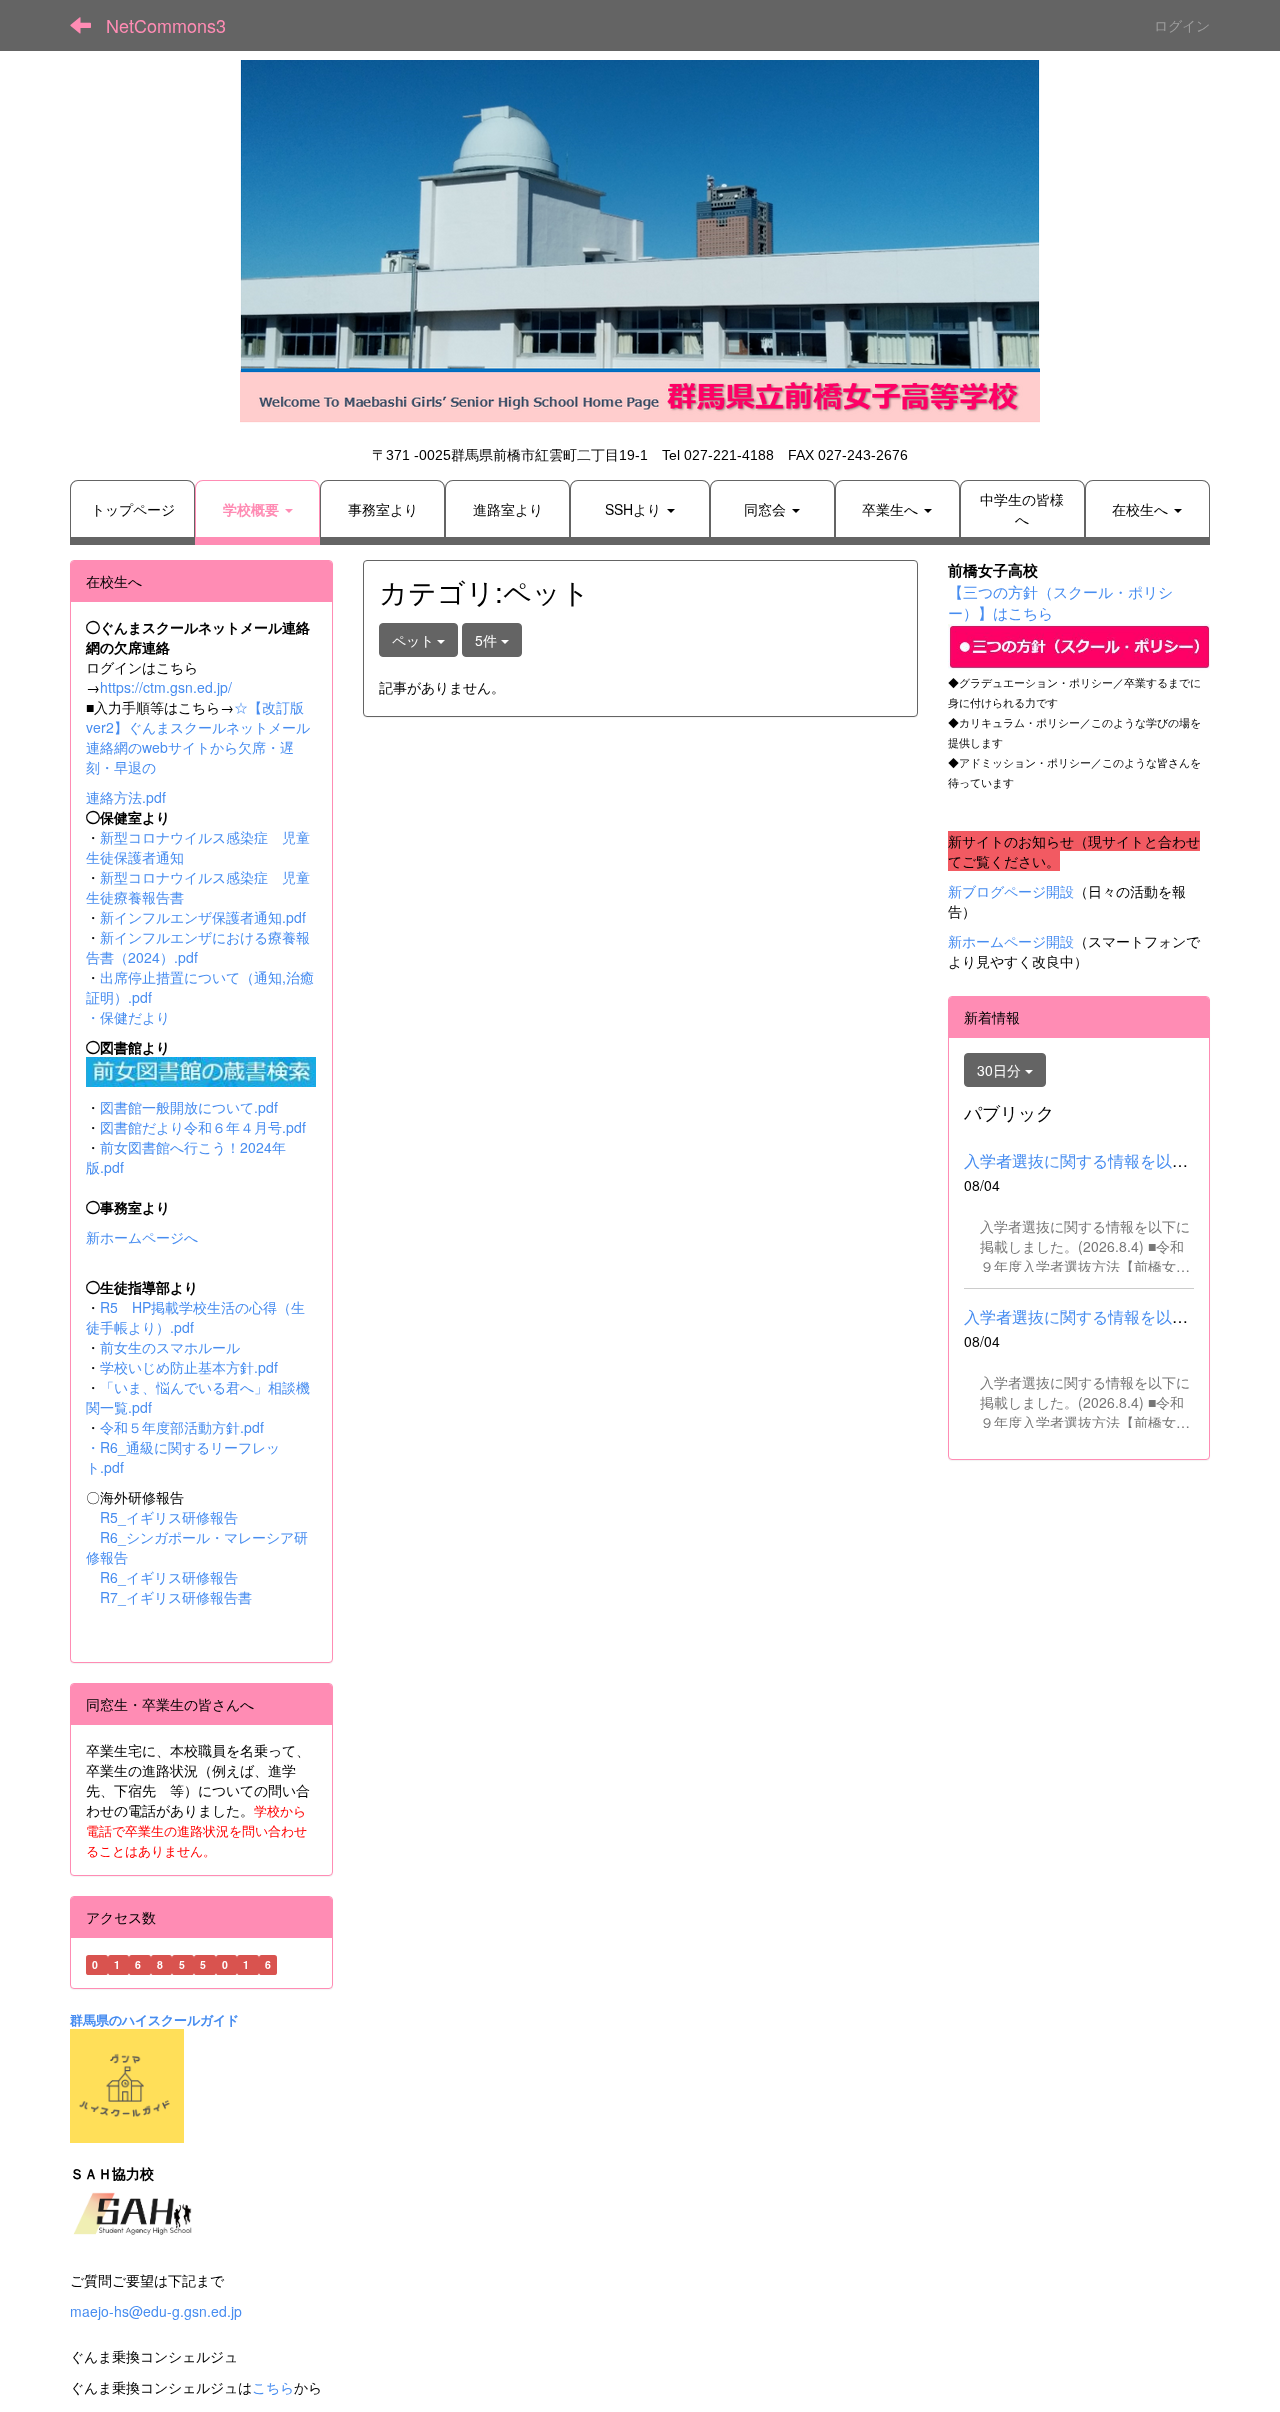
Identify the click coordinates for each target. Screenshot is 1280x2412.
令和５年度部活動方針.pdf (182, 1427)
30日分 (1001, 1070)
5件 (488, 640)
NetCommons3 (166, 25)
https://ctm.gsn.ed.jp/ (166, 687)
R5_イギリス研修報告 (176, 1517)
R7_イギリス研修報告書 (176, 1597)
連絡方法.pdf (126, 797)
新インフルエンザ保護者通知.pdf (203, 917)
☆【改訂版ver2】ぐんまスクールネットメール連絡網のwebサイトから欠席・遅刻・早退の (198, 737)
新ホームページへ (142, 1237)
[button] (257, 509)
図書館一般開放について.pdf (189, 1107)
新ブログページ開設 (1011, 891)
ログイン (1182, 25)
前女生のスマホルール (170, 1347)
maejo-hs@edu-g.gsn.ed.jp (156, 2311)
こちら (273, 2387)
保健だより (135, 1017)
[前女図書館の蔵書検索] (201, 1069)
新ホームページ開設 (1011, 941)
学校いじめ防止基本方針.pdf (189, 1367)
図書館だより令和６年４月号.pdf (203, 1127)
